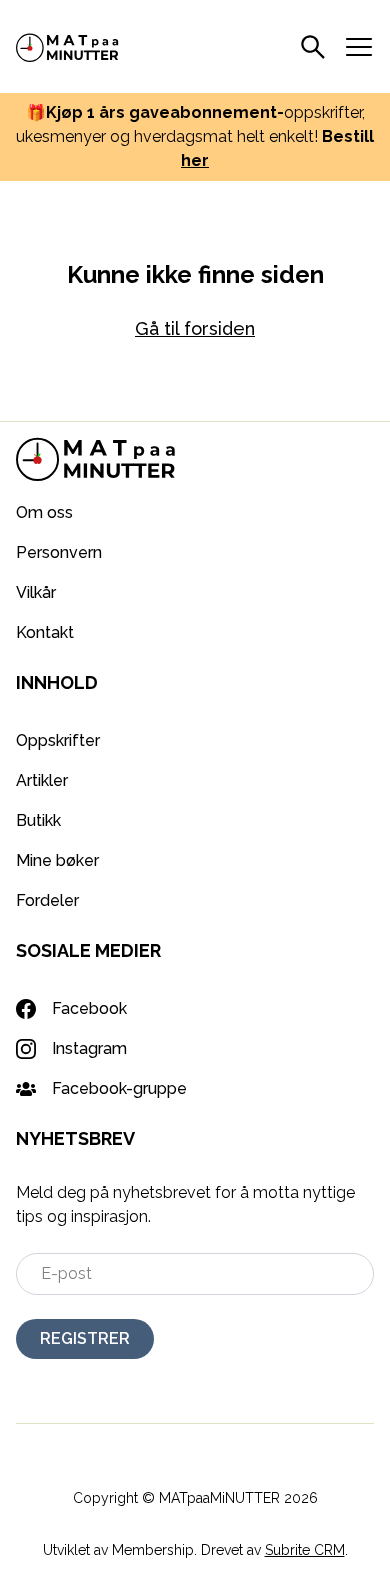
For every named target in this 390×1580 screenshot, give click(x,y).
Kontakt (45, 632)
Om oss (44, 512)
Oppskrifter (58, 740)
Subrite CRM (305, 1550)
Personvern (59, 552)
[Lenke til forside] (67, 46)
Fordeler (47, 900)
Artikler (42, 780)
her (195, 160)
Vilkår (36, 592)
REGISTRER (85, 1338)
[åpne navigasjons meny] (359, 47)
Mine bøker (57, 860)
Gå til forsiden (195, 328)
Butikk (38, 820)
